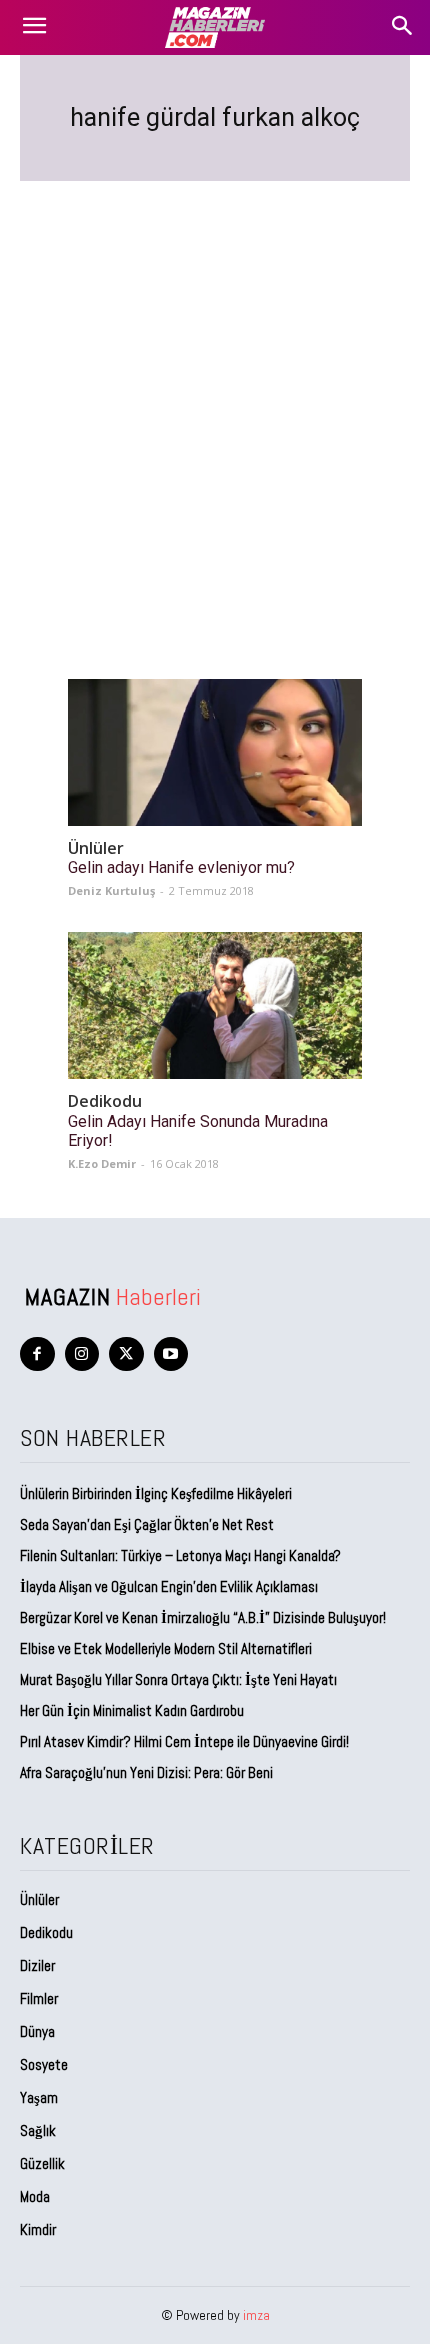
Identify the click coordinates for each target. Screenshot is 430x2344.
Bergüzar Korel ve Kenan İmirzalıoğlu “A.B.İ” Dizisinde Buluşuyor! (203, 1617)
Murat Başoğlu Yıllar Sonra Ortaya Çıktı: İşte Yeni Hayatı (178, 1679)
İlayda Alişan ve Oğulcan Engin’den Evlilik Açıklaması (169, 1586)
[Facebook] (37, 1354)
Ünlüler (96, 848)
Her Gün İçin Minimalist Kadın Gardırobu (132, 1710)
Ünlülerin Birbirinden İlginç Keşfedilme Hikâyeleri (156, 1493)
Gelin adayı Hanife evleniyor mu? (181, 867)
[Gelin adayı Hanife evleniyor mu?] (215, 752)
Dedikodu (105, 1101)
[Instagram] (82, 1354)
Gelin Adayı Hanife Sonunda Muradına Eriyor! (198, 1131)
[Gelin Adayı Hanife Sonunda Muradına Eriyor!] (215, 1005)
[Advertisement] (215, 406)
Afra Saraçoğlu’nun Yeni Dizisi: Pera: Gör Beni (146, 1772)
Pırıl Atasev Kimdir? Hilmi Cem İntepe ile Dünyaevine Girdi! (184, 1741)
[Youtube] (171, 1354)
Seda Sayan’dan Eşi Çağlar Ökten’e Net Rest (148, 1524)
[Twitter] (126, 1354)
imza (256, 2315)
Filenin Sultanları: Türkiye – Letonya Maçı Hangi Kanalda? (180, 1555)
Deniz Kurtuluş (111, 890)
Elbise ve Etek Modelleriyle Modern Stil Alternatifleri (166, 1648)
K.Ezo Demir (102, 1163)
